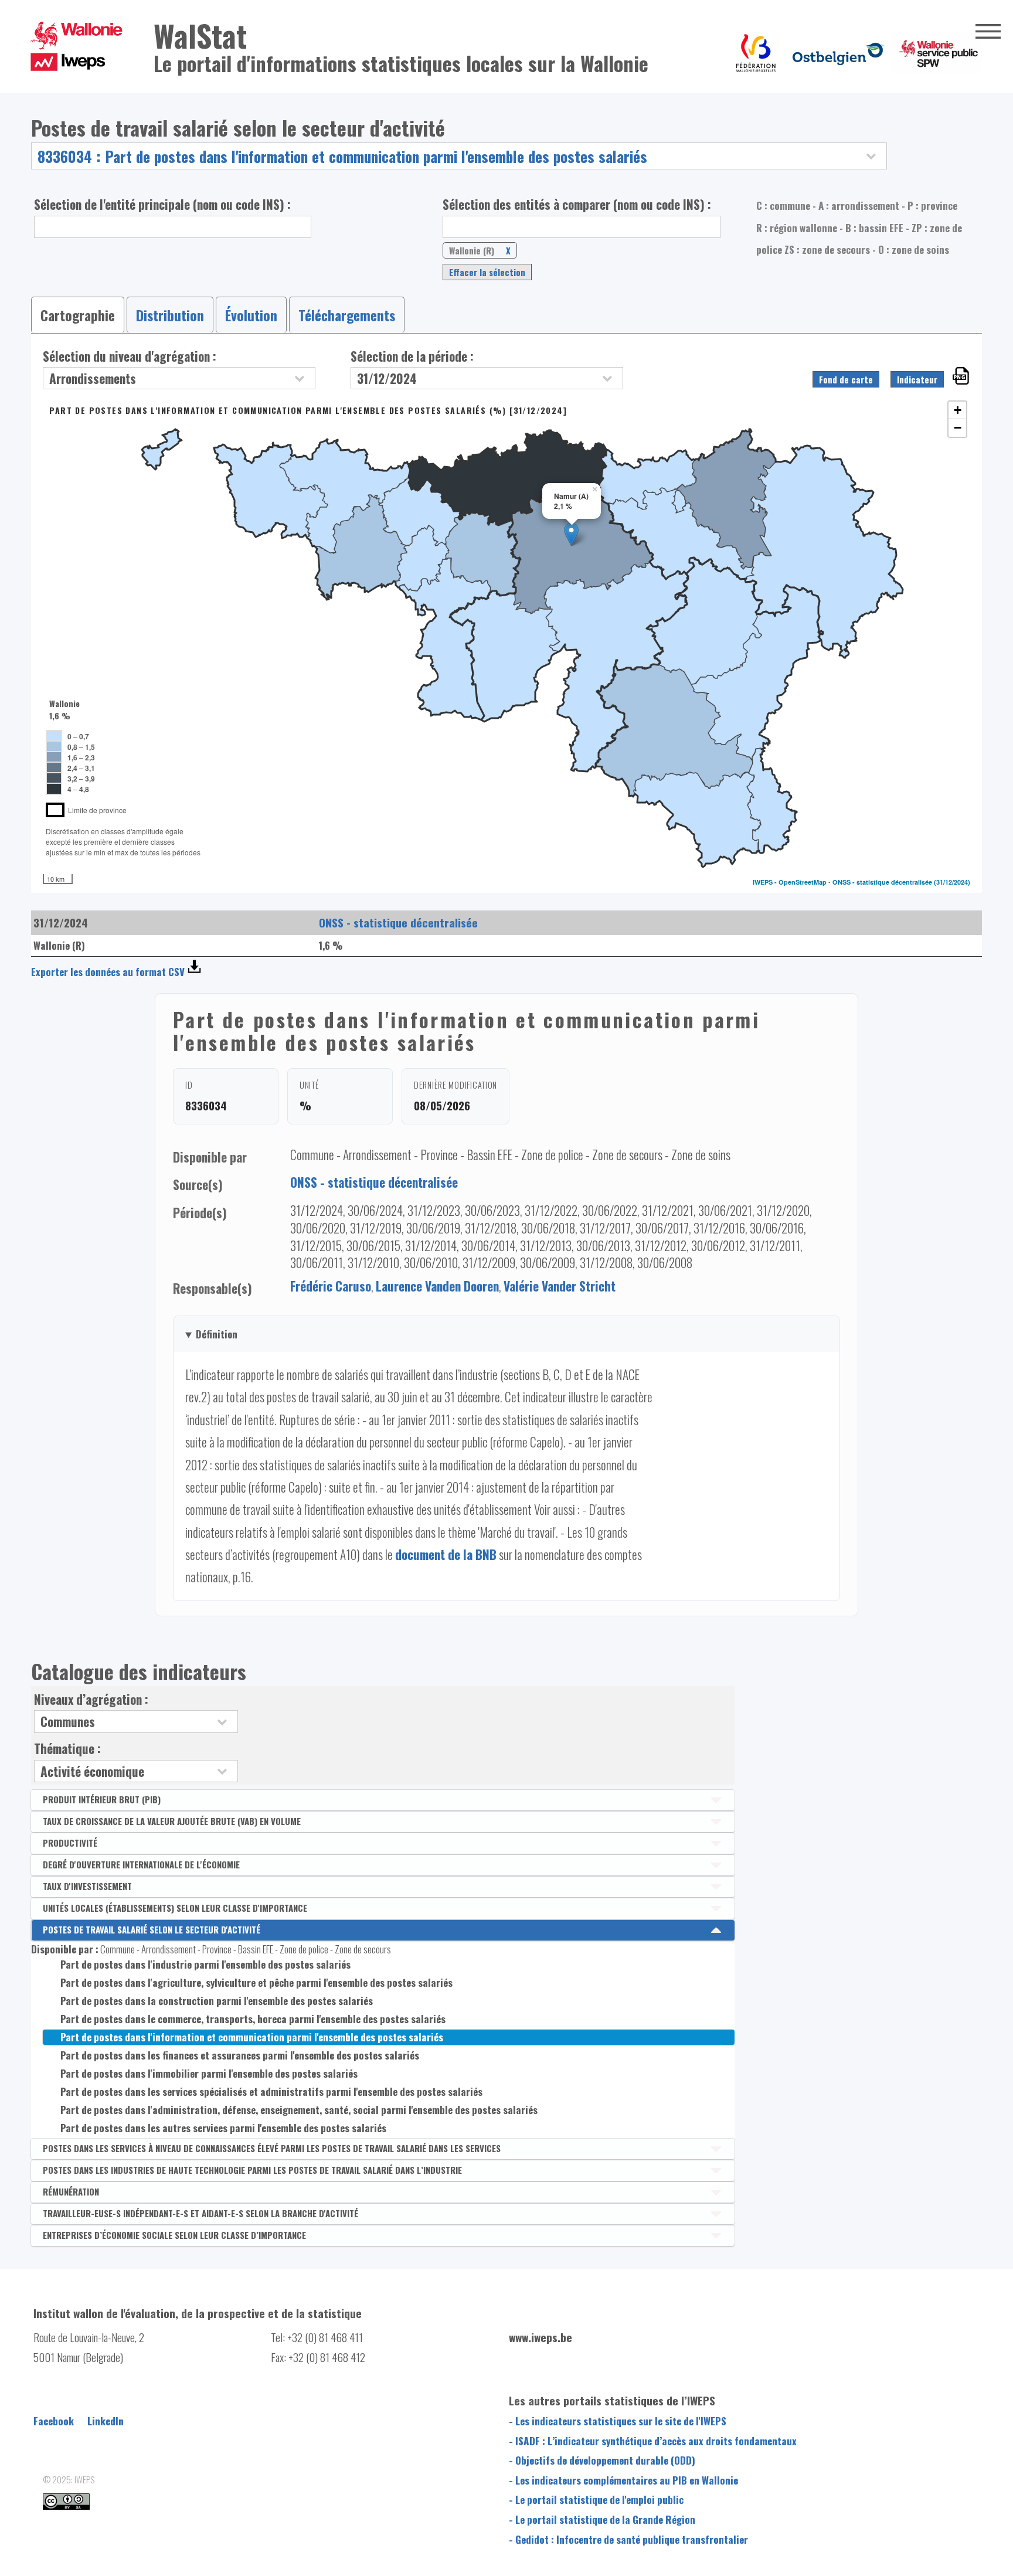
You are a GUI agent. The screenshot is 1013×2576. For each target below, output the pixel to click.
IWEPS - (766, 882)
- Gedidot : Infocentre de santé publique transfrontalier (628, 2539)
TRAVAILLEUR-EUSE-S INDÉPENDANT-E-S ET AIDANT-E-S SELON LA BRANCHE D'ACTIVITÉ (200, 2213)
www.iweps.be (541, 2337)
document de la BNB (446, 1554)
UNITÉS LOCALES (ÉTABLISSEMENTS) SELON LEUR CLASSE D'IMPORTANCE (175, 1908)
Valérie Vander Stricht (560, 1286)
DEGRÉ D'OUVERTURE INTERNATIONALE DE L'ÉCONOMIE (141, 1864)
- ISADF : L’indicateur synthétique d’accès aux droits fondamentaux (653, 2441)
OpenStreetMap (803, 882)
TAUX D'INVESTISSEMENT (87, 1886)
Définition (217, 1334)
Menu (988, 31)
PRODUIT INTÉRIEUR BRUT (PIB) (102, 1799)
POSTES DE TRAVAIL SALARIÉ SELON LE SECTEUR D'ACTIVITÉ (152, 1929)
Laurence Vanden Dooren (437, 1286)
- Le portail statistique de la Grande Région (602, 2519)
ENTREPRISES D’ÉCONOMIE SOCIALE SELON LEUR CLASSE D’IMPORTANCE (174, 2235)
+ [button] (958, 410)
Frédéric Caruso (331, 1286)
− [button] (958, 428)
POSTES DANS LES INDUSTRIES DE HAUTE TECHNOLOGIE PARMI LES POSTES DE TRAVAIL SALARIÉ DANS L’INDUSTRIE (252, 2170)
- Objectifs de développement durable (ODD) (602, 2460)
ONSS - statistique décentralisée (882, 882)
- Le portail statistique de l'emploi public (596, 2499)
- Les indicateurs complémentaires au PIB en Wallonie (623, 2480)
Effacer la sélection (487, 272)
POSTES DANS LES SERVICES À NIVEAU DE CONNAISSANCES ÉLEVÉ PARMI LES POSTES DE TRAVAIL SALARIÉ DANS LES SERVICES (272, 2148)
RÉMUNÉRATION (71, 2191)
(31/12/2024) (952, 882)
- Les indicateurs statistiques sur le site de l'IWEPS (618, 2421)
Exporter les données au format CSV (108, 972)
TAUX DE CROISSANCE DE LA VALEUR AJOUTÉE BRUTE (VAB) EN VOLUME (172, 1821)
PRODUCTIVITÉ (70, 1843)
